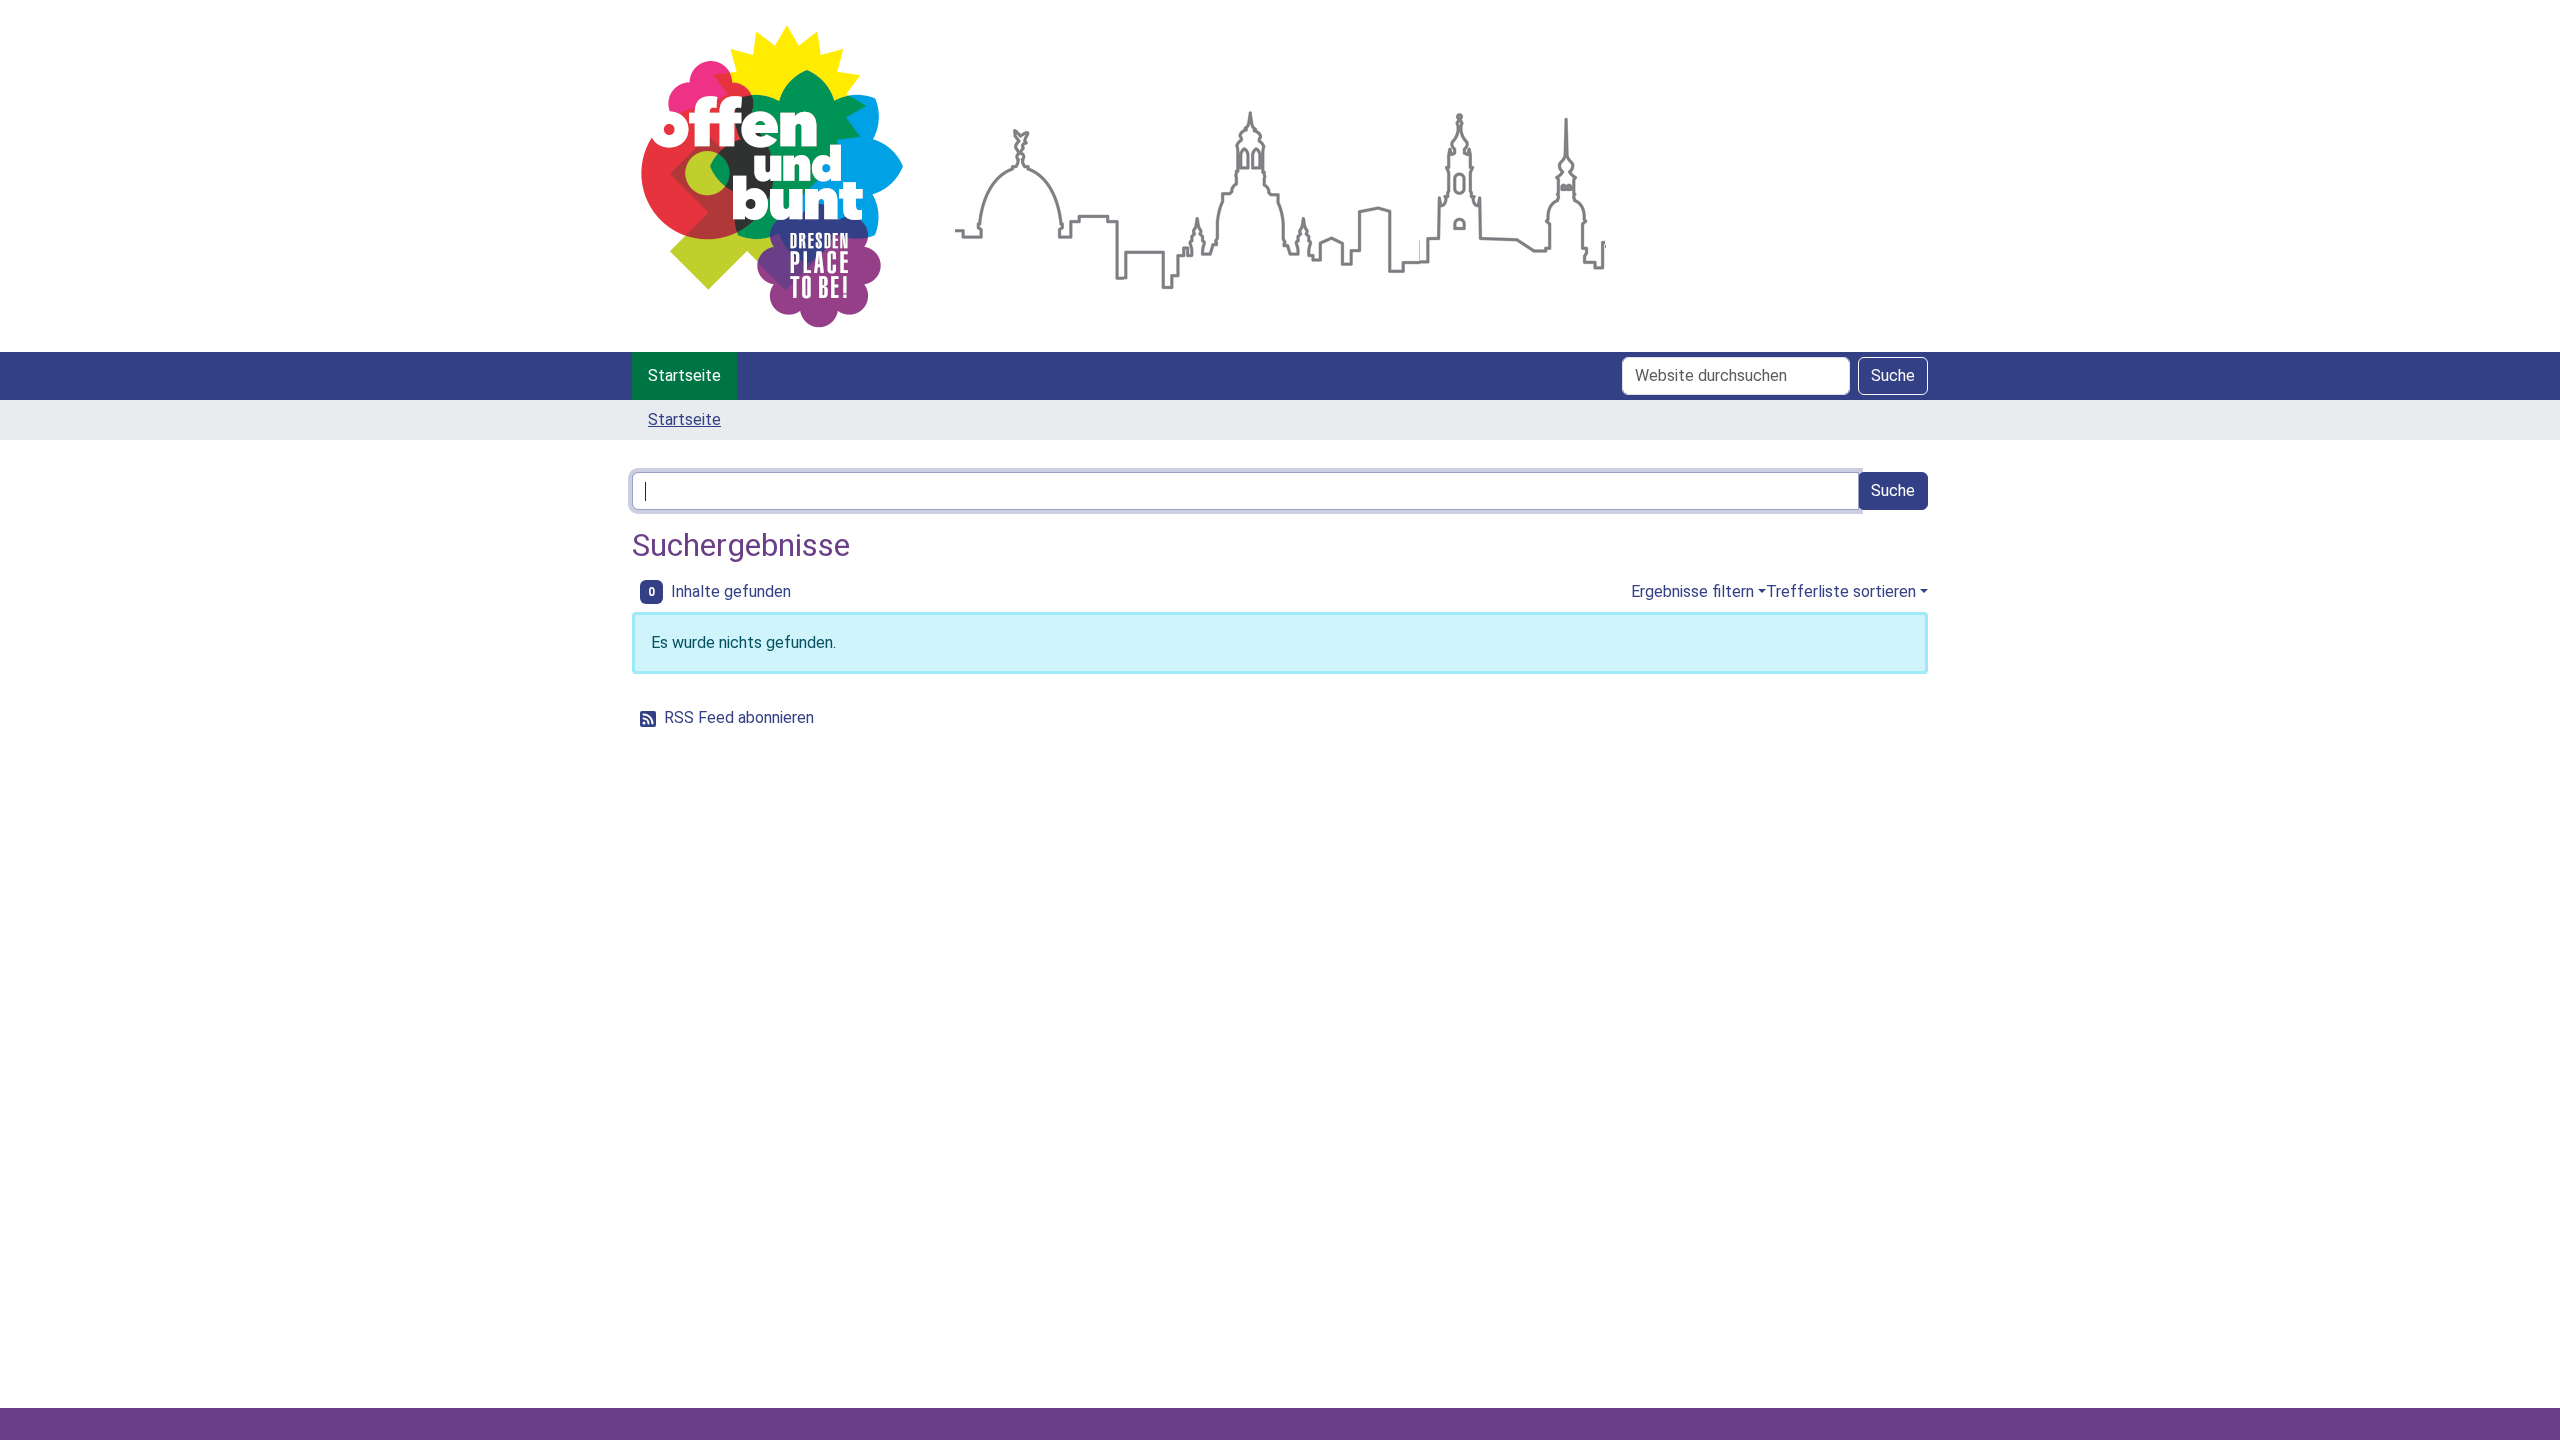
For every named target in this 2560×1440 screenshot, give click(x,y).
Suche (1893, 375)
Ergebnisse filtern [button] (1692, 591)
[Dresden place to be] (772, 176)
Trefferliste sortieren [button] (1841, 591)
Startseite (684, 375)
